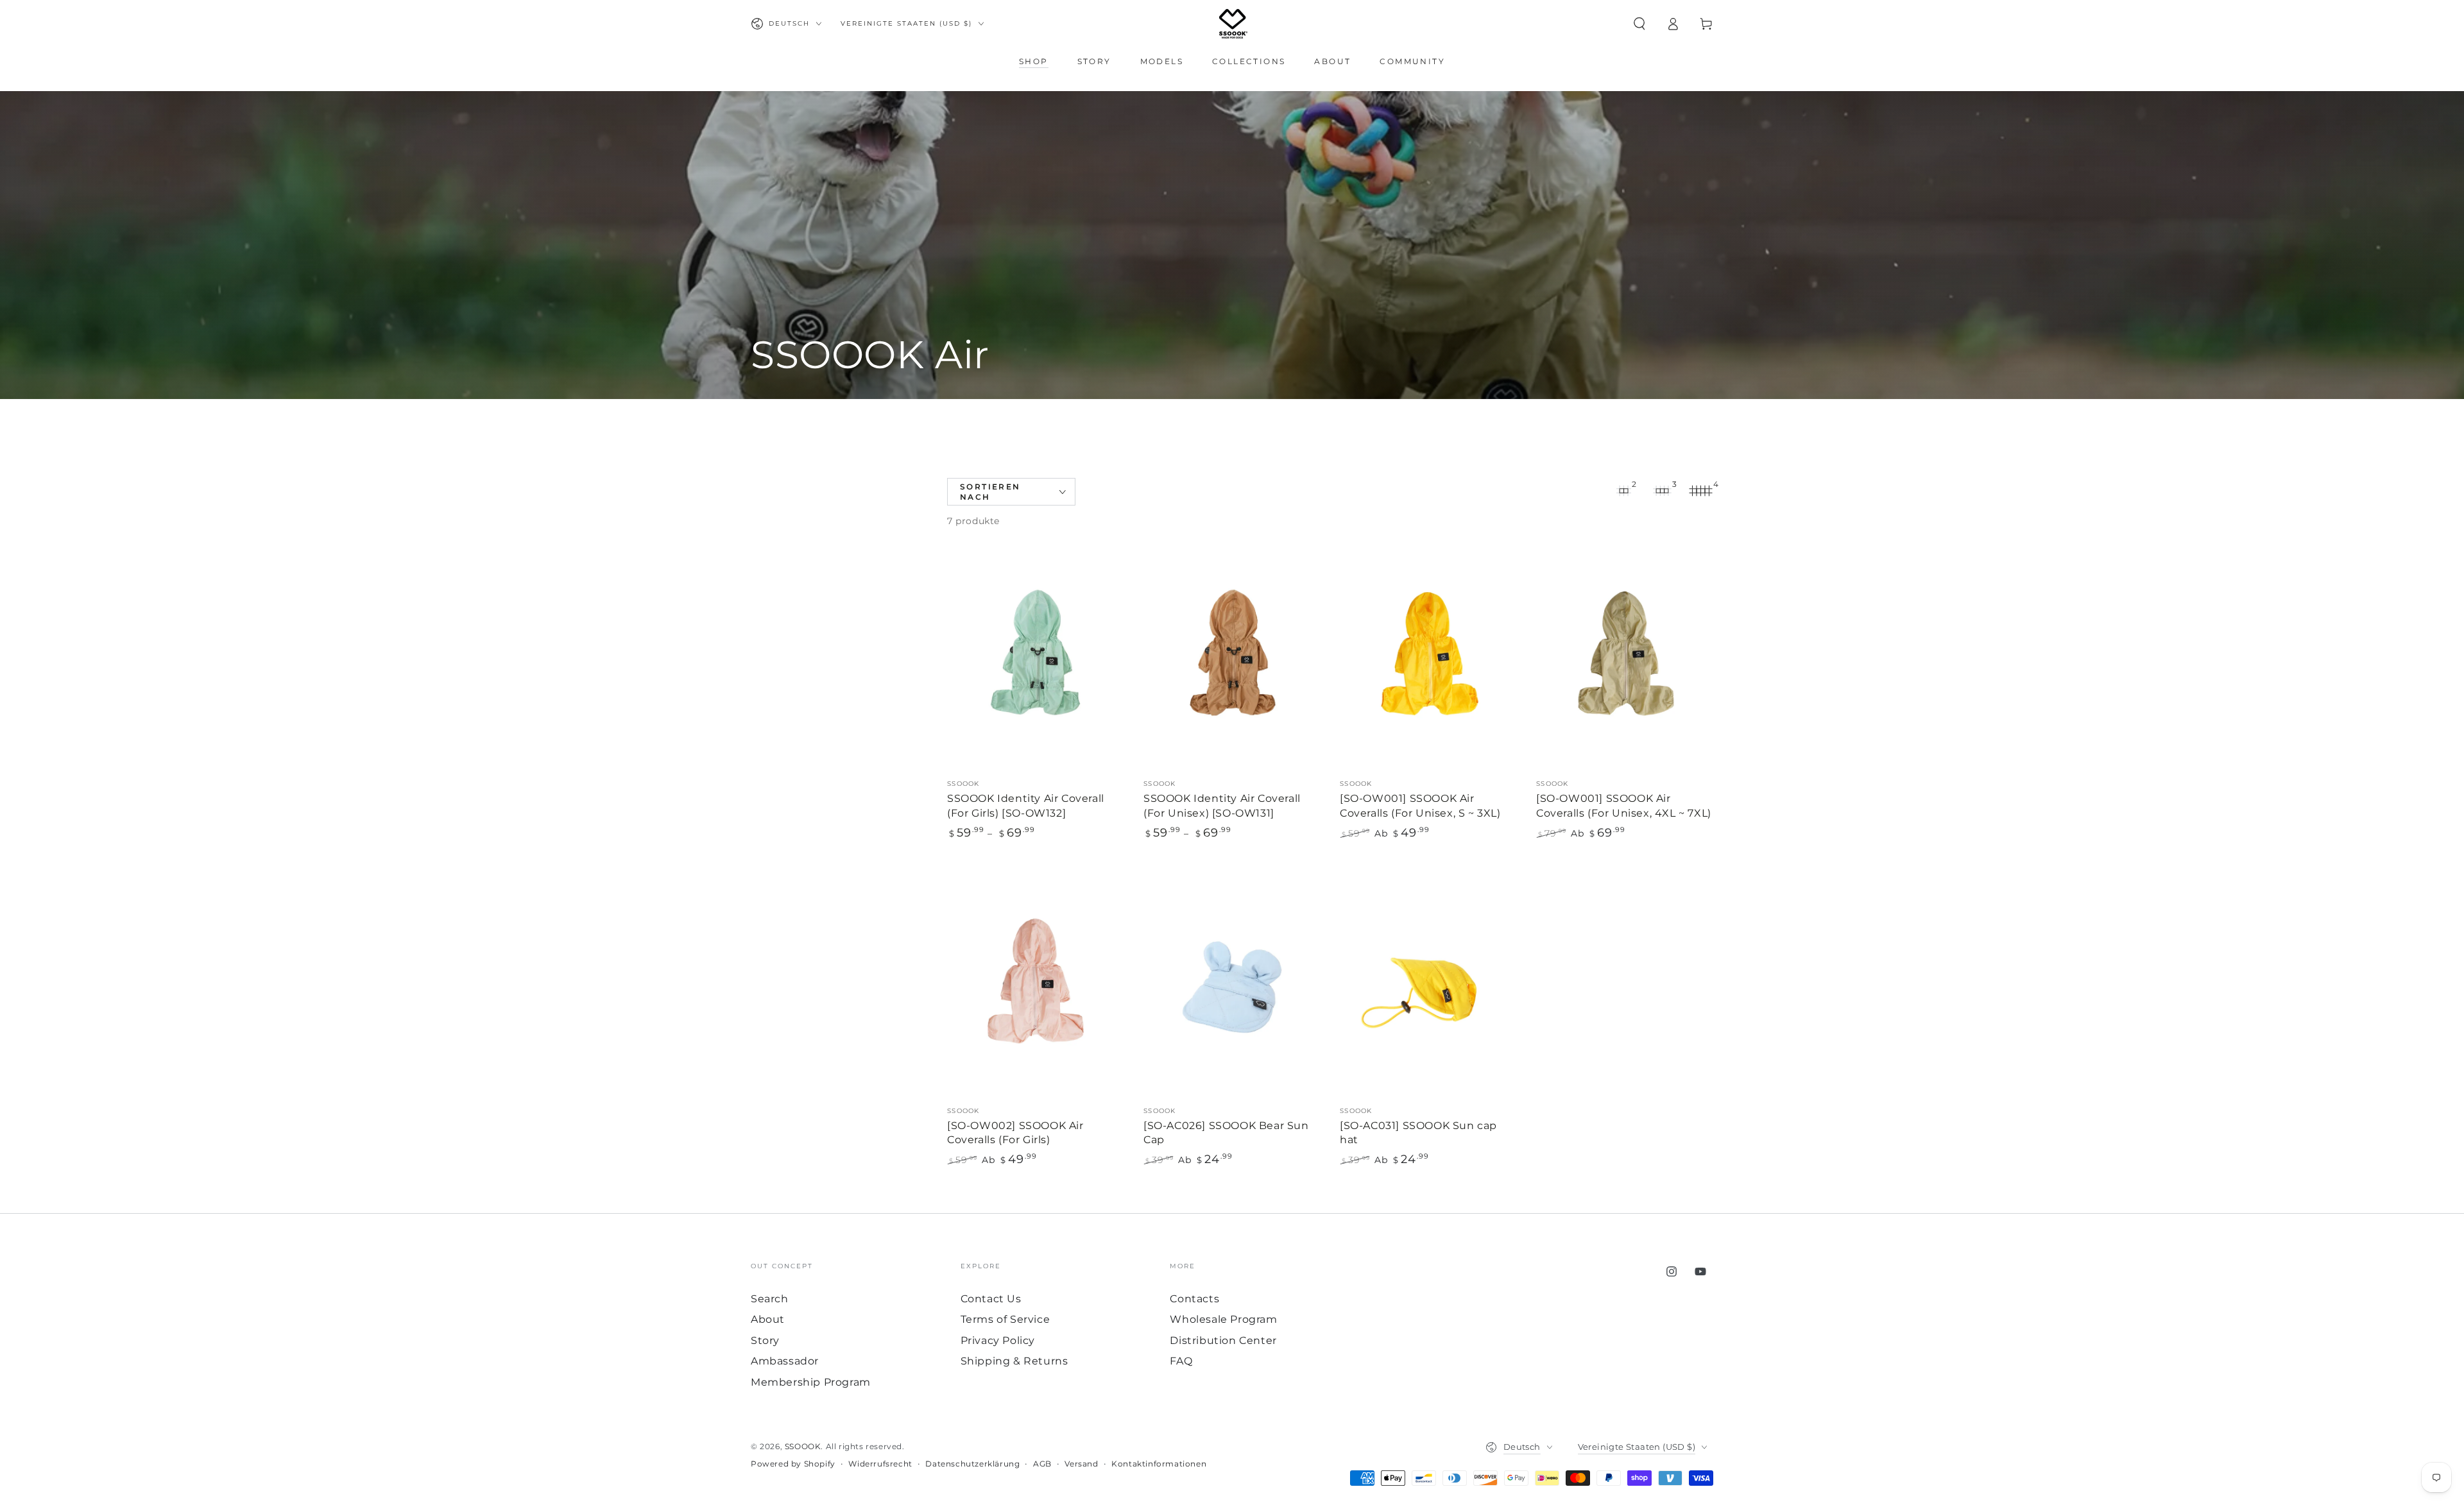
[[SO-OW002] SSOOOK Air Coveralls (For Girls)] (1036, 986)
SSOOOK (803, 1446)
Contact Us (991, 1299)
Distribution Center (1223, 1340)
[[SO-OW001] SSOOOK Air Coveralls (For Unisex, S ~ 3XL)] (1428, 659)
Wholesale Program (1223, 1319)
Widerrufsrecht (880, 1464)
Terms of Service (1005, 1319)
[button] (1639, 24)
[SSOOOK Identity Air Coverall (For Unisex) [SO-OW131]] (1232, 659)
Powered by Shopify (793, 1464)
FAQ (1181, 1361)
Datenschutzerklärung (972, 1464)
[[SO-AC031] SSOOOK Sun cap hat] (1428, 986)
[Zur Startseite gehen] (1233, 24)
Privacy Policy (998, 1340)
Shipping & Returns (1014, 1361)
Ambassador (785, 1361)
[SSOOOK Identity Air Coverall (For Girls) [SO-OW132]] (1036, 659)
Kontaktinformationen (1159, 1464)
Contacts (1194, 1299)
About (768, 1319)
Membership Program (811, 1382)
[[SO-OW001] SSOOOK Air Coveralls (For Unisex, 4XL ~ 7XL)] (1625, 659)
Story (765, 1340)
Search (770, 1299)
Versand (1081, 1464)
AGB (1042, 1464)
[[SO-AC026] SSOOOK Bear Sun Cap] (1232, 986)
